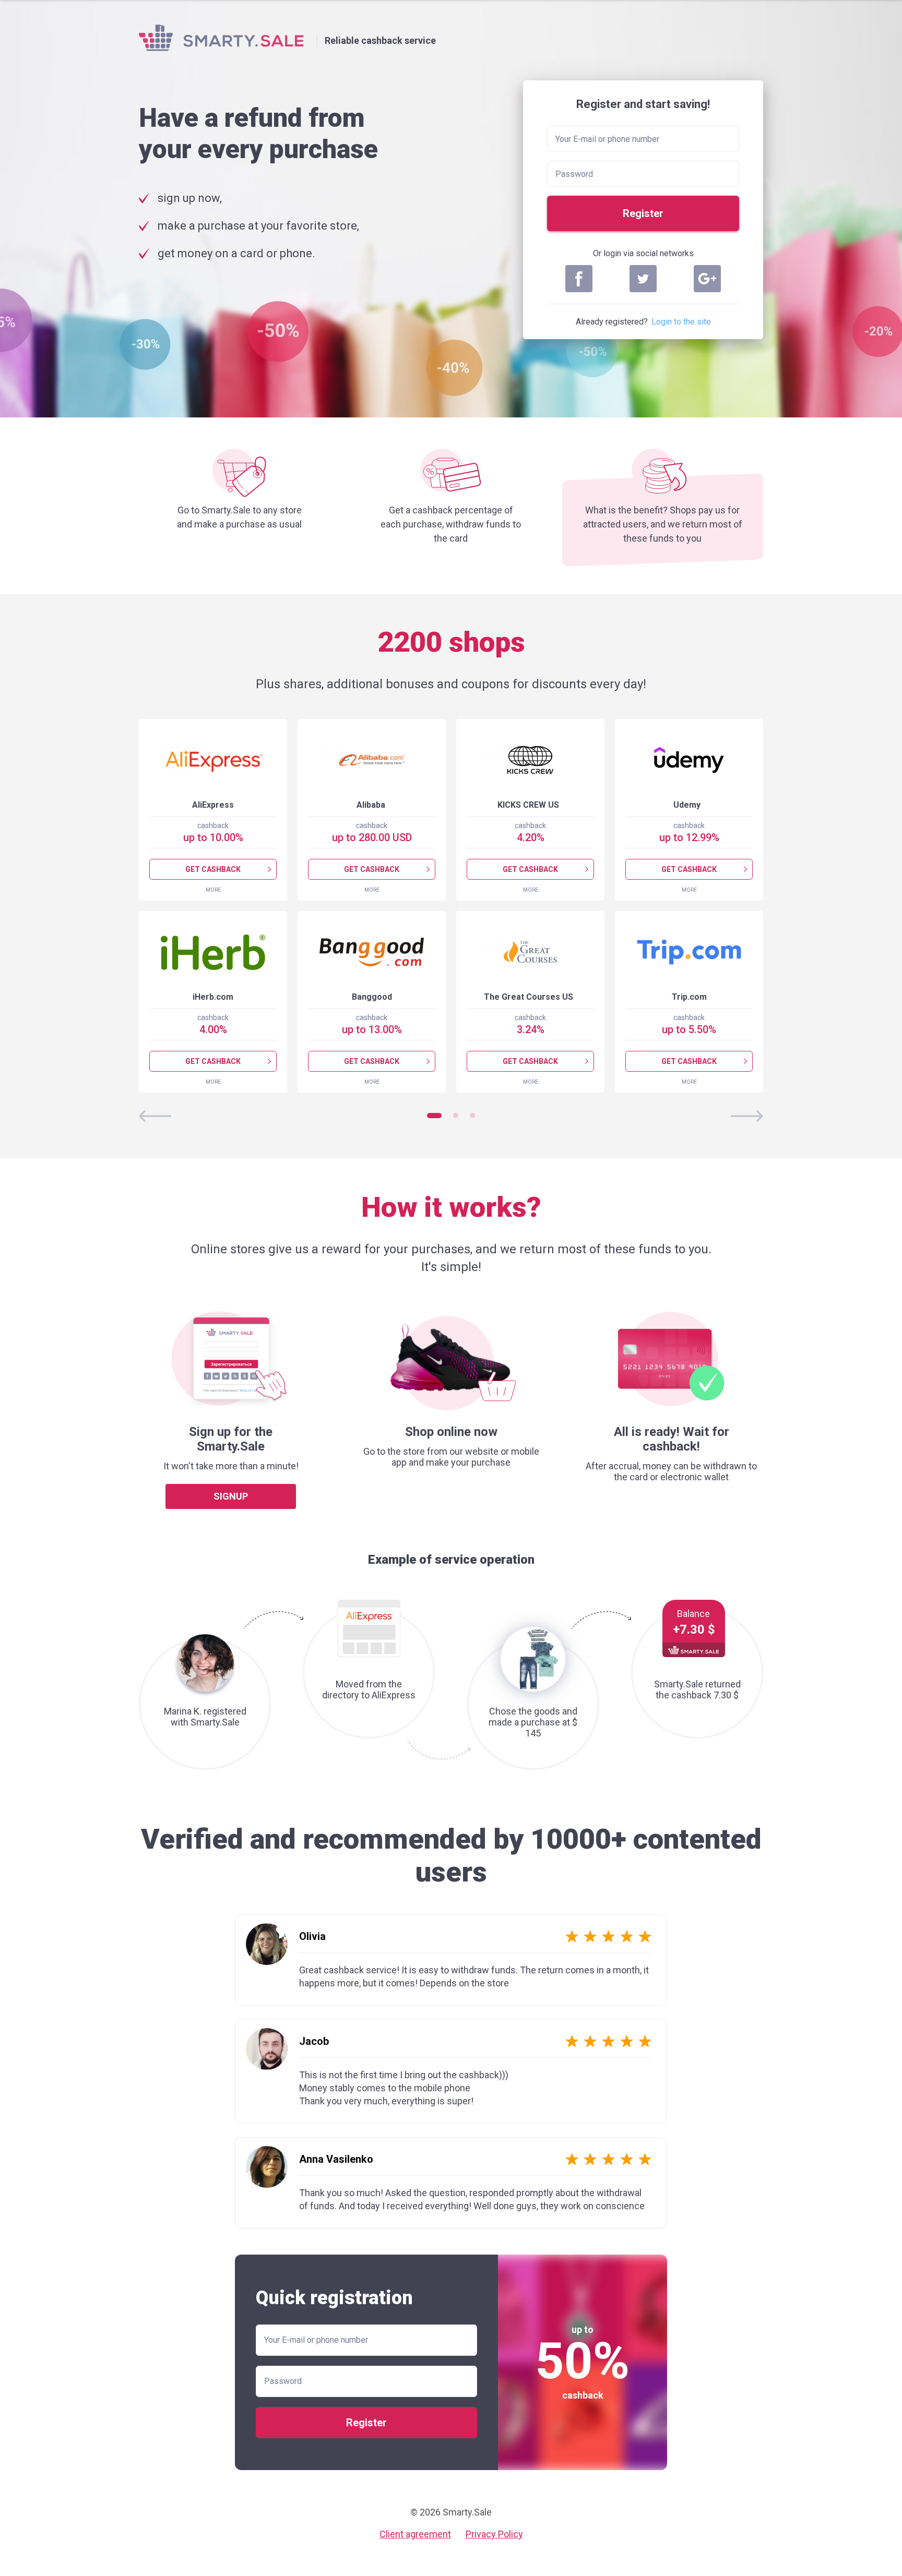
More (213, 890)
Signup (231, 1496)
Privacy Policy (494, 2534)
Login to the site (681, 322)
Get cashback (213, 869)
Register (643, 213)
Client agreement (415, 2534)
